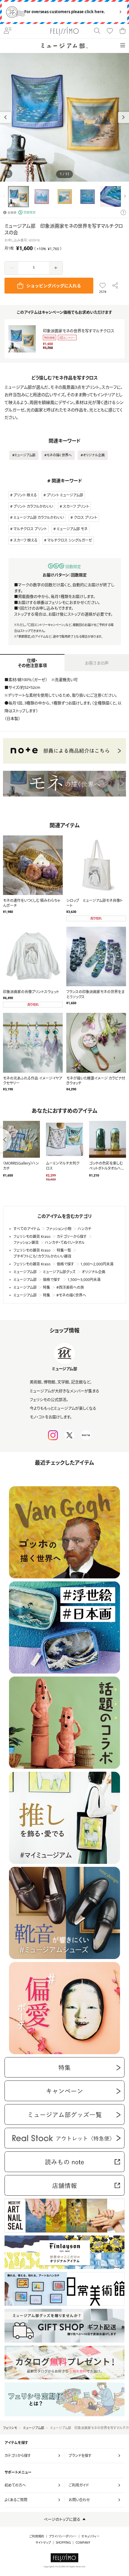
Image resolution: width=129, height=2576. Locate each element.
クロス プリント (85, 518)
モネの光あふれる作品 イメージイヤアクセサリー (33, 1081)
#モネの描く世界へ (58, 455)
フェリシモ (10, 2428)
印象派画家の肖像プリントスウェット (31, 992)
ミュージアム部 (34, 2428)
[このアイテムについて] (123, 213)
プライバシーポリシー (63, 2536)
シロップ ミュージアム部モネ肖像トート (94, 903)
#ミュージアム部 (24, 455)
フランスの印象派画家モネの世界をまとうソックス (95, 994)
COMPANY (83, 2543)
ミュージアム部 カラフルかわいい (39, 518)
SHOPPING (63, 2543)
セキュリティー (90, 2536)
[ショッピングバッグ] (122, 31)
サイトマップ (43, 2543)
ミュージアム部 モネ (72, 529)
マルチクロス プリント (30, 529)
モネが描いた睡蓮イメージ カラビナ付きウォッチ (96, 1081)
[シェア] (115, 286)
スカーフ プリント (76, 506)
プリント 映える (25, 495)
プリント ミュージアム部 (65, 495)
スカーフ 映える (25, 540)
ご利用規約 (37, 2536)
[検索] (97, 31)
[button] (123, 117)
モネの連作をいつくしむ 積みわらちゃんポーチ (32, 903)
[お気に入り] (110, 31)
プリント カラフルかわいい (33, 506)
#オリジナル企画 (93, 455)
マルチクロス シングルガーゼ (70, 540)
